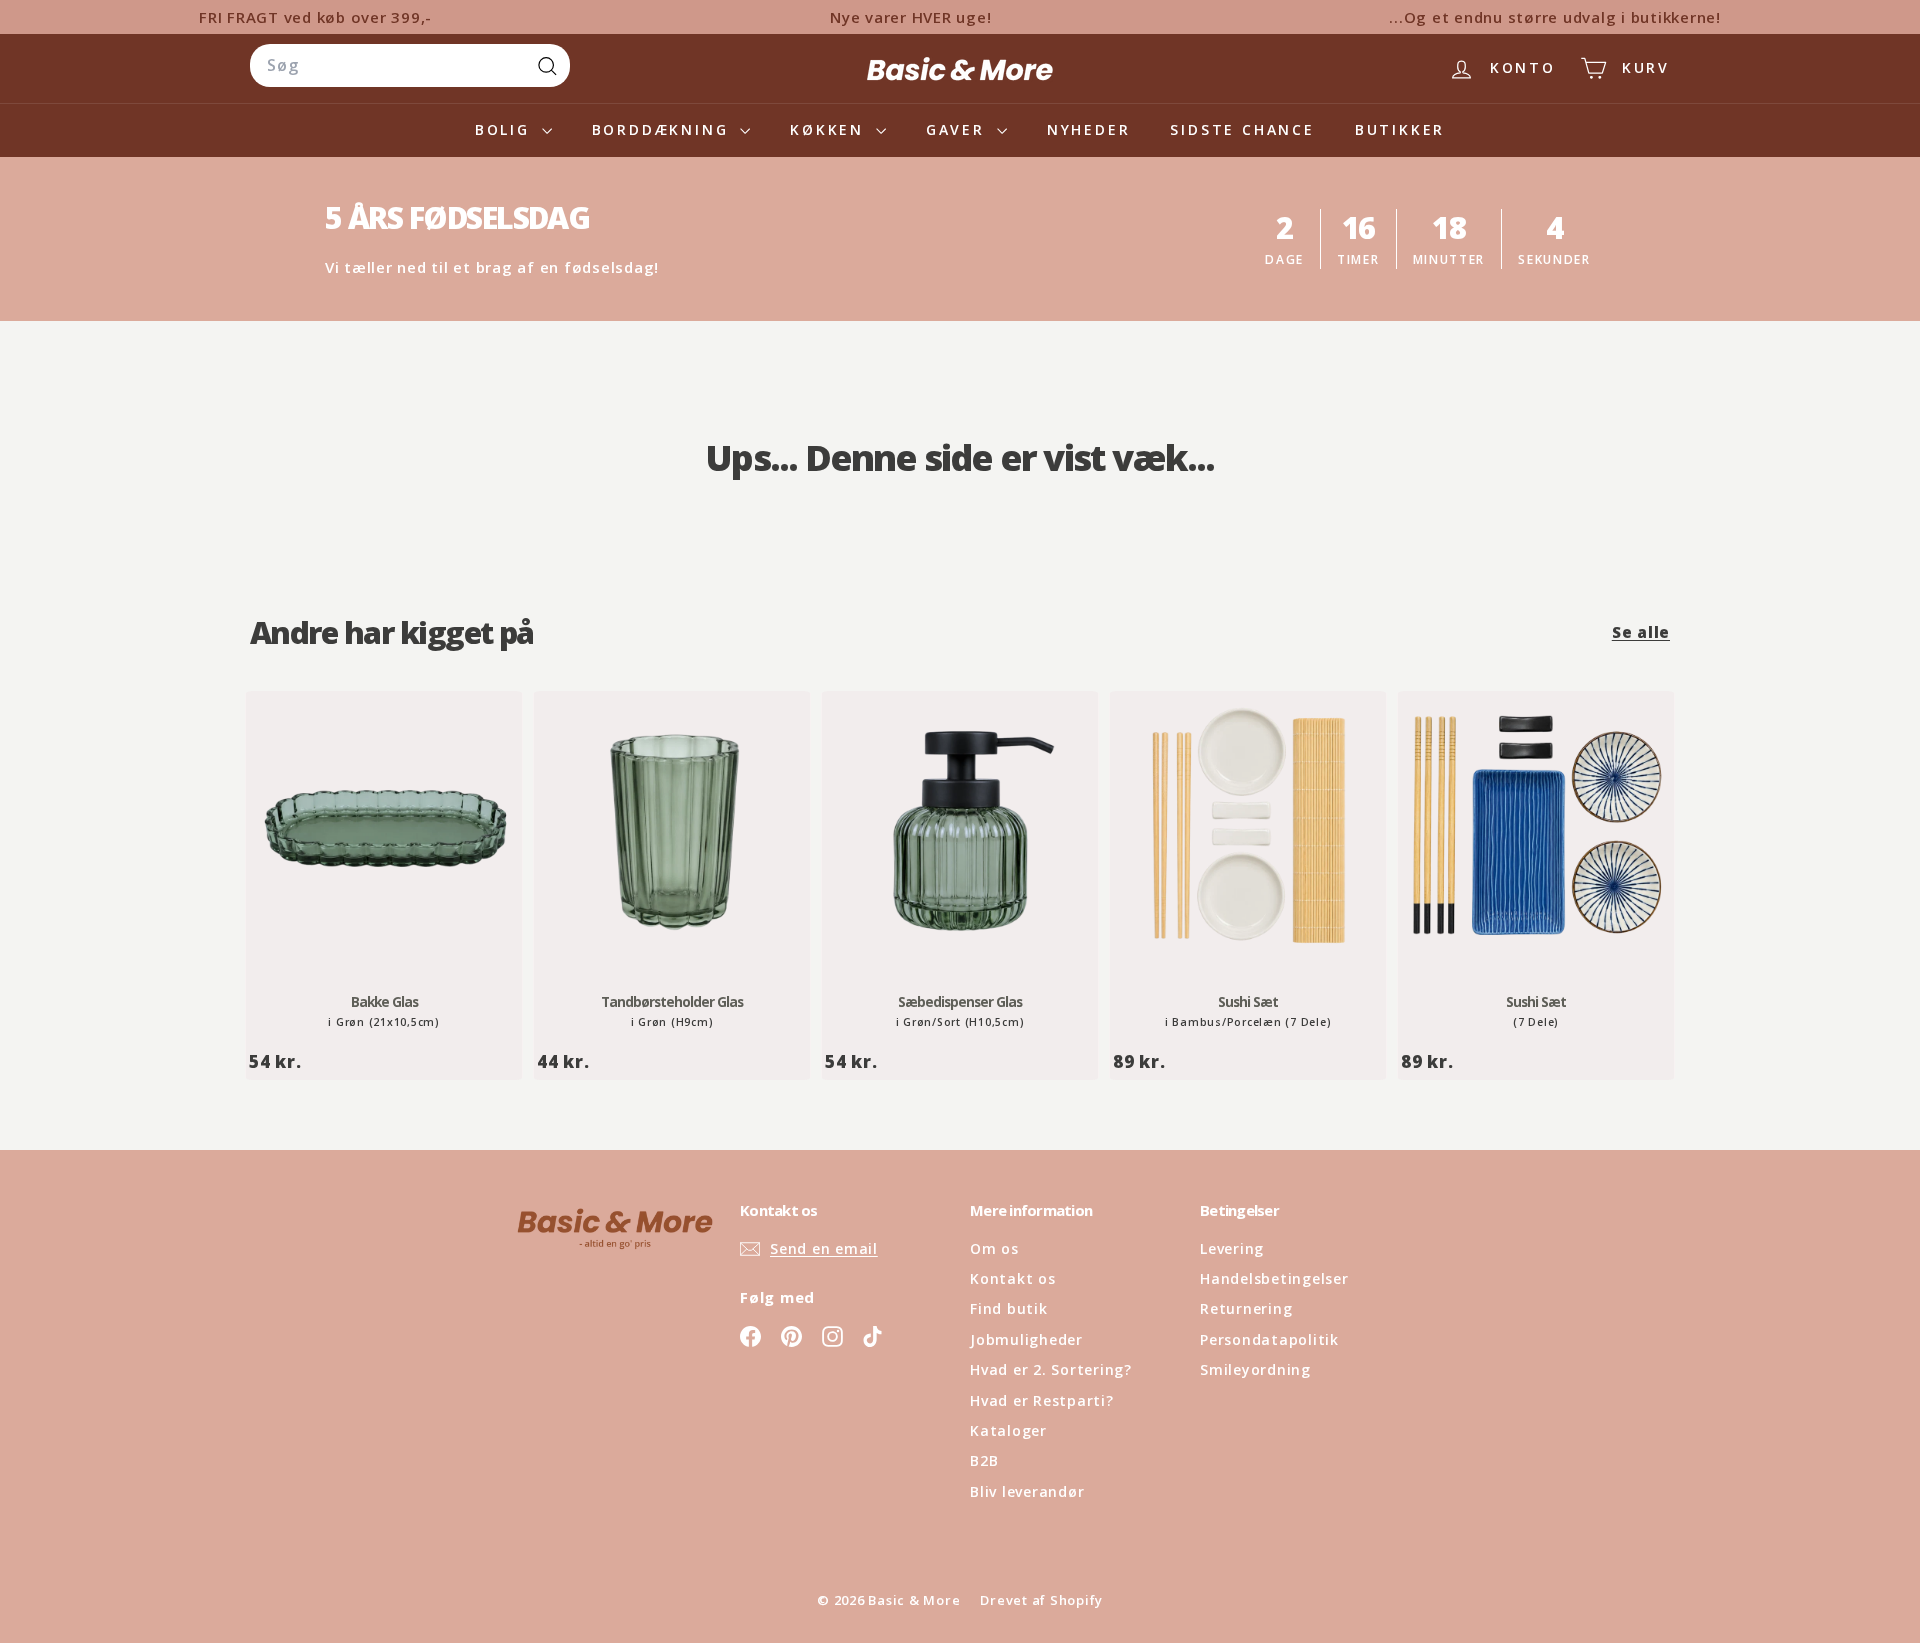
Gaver (959, 129)
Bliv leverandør (1027, 1491)
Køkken (830, 129)
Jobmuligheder (1026, 1339)
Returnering (1246, 1308)
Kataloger (1008, 1430)
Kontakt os (1013, 1278)
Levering (1232, 1248)
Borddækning (664, 129)
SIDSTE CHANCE (1242, 129)
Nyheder (1089, 129)
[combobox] (410, 66)
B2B (984, 1460)
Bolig (506, 129)
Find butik (1009, 1308)
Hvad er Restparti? (1042, 1400)
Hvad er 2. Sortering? (1051, 1369)
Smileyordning (1255, 1369)
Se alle (1641, 632)
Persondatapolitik (1269, 1339)
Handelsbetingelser (1274, 1278)
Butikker (1400, 129)
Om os (994, 1248)
